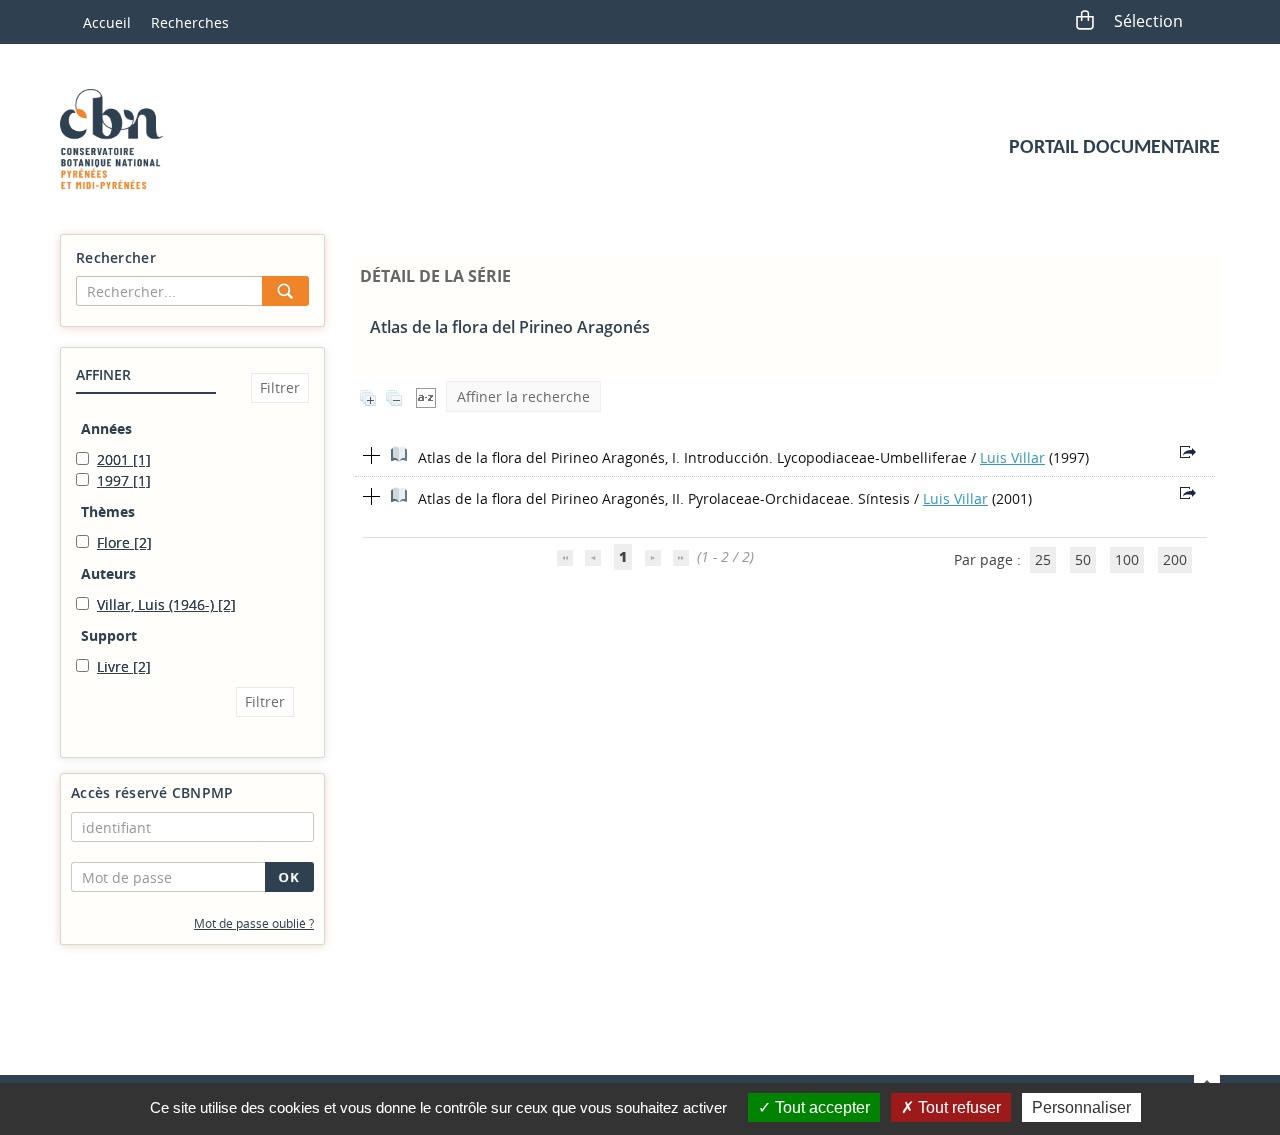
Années (106, 428)
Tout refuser (957, 1107)
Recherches (190, 22)
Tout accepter (820, 1107)
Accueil (107, 22)
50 (1083, 559)
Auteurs (108, 573)
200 (1175, 559)
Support (109, 635)
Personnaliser (1081, 1107)
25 (1043, 559)
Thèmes (108, 511)
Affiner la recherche (523, 396)
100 (1127, 559)
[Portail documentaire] (119, 139)
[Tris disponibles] (426, 396)
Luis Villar (1012, 457)
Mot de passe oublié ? (254, 923)
